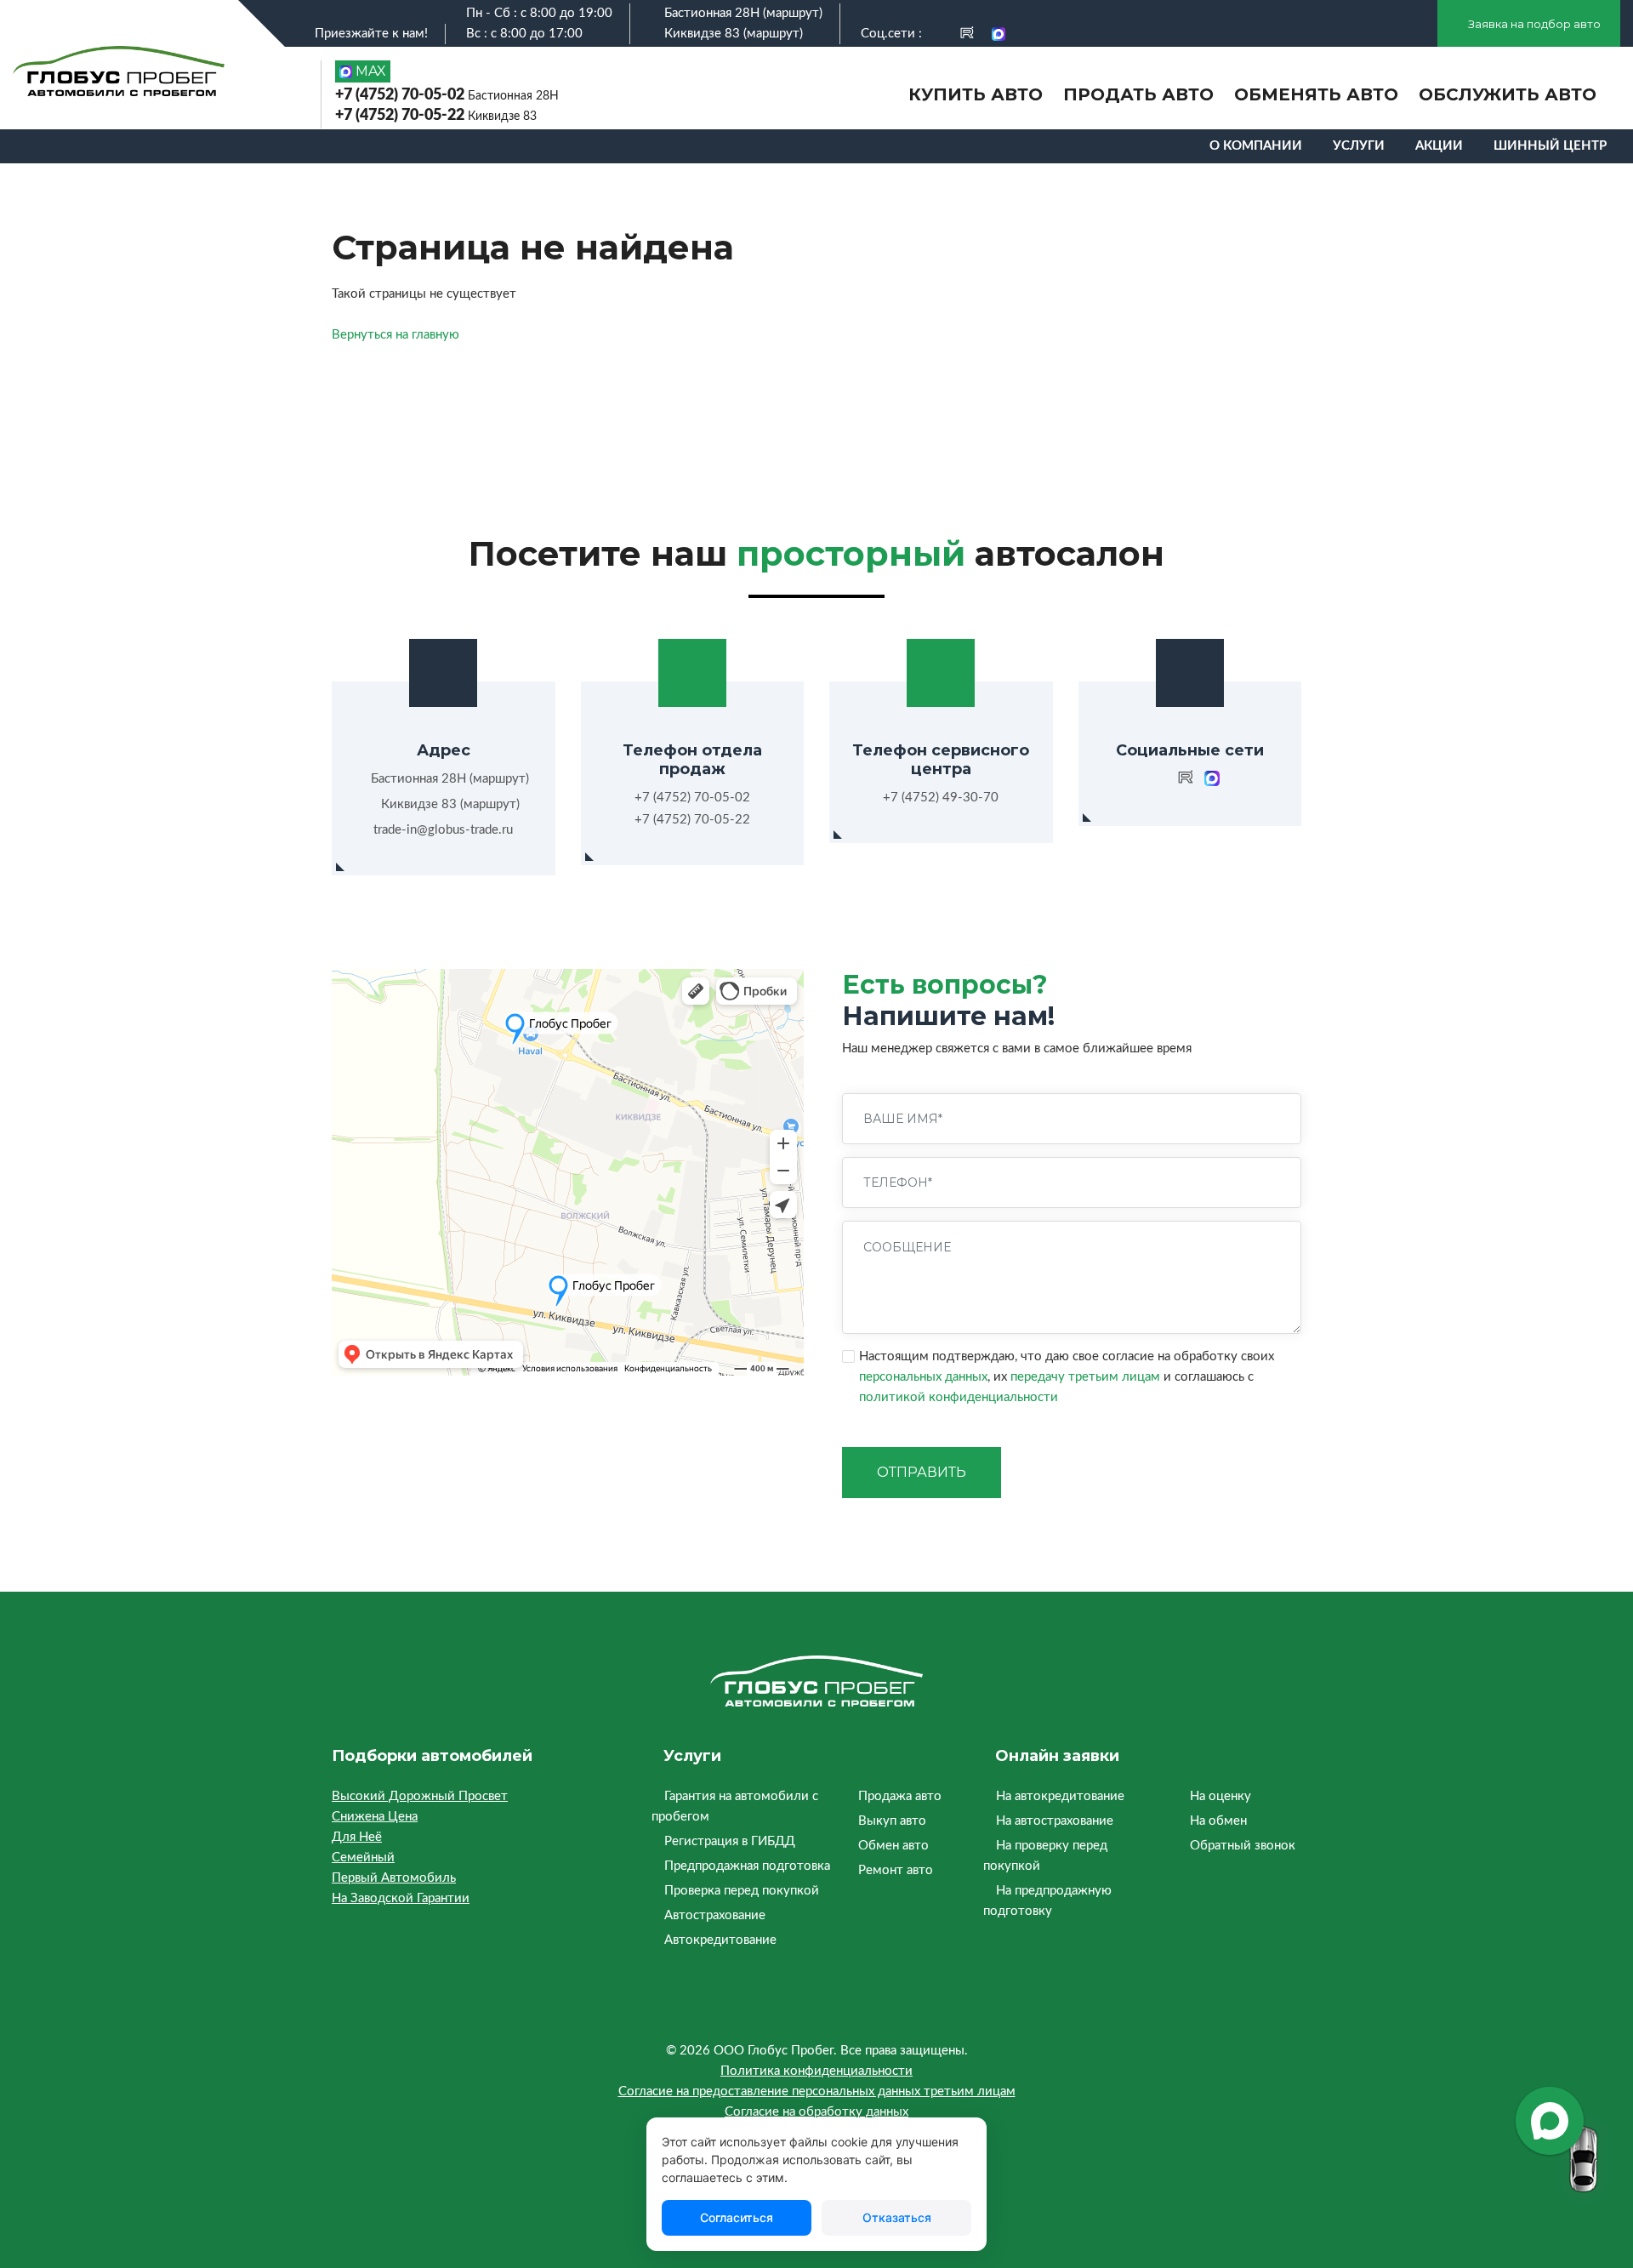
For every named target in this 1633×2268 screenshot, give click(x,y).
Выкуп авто (892, 1821)
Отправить (922, 1472)
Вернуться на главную (395, 335)
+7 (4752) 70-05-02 (447, 95)
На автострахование (1055, 1821)
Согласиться (737, 2217)
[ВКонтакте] (937, 34)
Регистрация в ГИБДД (730, 1841)
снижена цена (375, 1817)
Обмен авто (893, 1846)
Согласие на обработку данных (816, 2112)
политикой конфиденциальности (959, 1397)
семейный (363, 1858)
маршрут (793, 13)
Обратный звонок (1243, 1846)
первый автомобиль (394, 1878)
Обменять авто (1316, 94)
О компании (1256, 146)
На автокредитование (1060, 1796)
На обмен (1218, 1821)
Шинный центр (1550, 146)
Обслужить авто (1508, 94)
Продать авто (1138, 94)
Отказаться (897, 2217)
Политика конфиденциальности (816, 2071)
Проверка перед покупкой (742, 1891)
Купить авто (976, 94)
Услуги (1359, 146)
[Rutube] (967, 34)
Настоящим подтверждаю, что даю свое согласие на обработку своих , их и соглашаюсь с (1067, 1377)
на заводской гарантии (401, 1898)
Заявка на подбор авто (1533, 24)
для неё (357, 1837)
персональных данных (923, 1377)
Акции (1439, 146)
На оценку (1220, 1796)
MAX (369, 71)
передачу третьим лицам (1085, 1377)
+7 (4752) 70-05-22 (436, 116)
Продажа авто (900, 1796)
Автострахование (715, 1915)
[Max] (999, 34)
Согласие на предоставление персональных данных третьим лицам (817, 2091)
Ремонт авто (896, 1870)
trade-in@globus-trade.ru (443, 830)
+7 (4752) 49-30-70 (941, 798)
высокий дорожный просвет (420, 1796)
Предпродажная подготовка (747, 1866)
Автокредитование (720, 1940)
